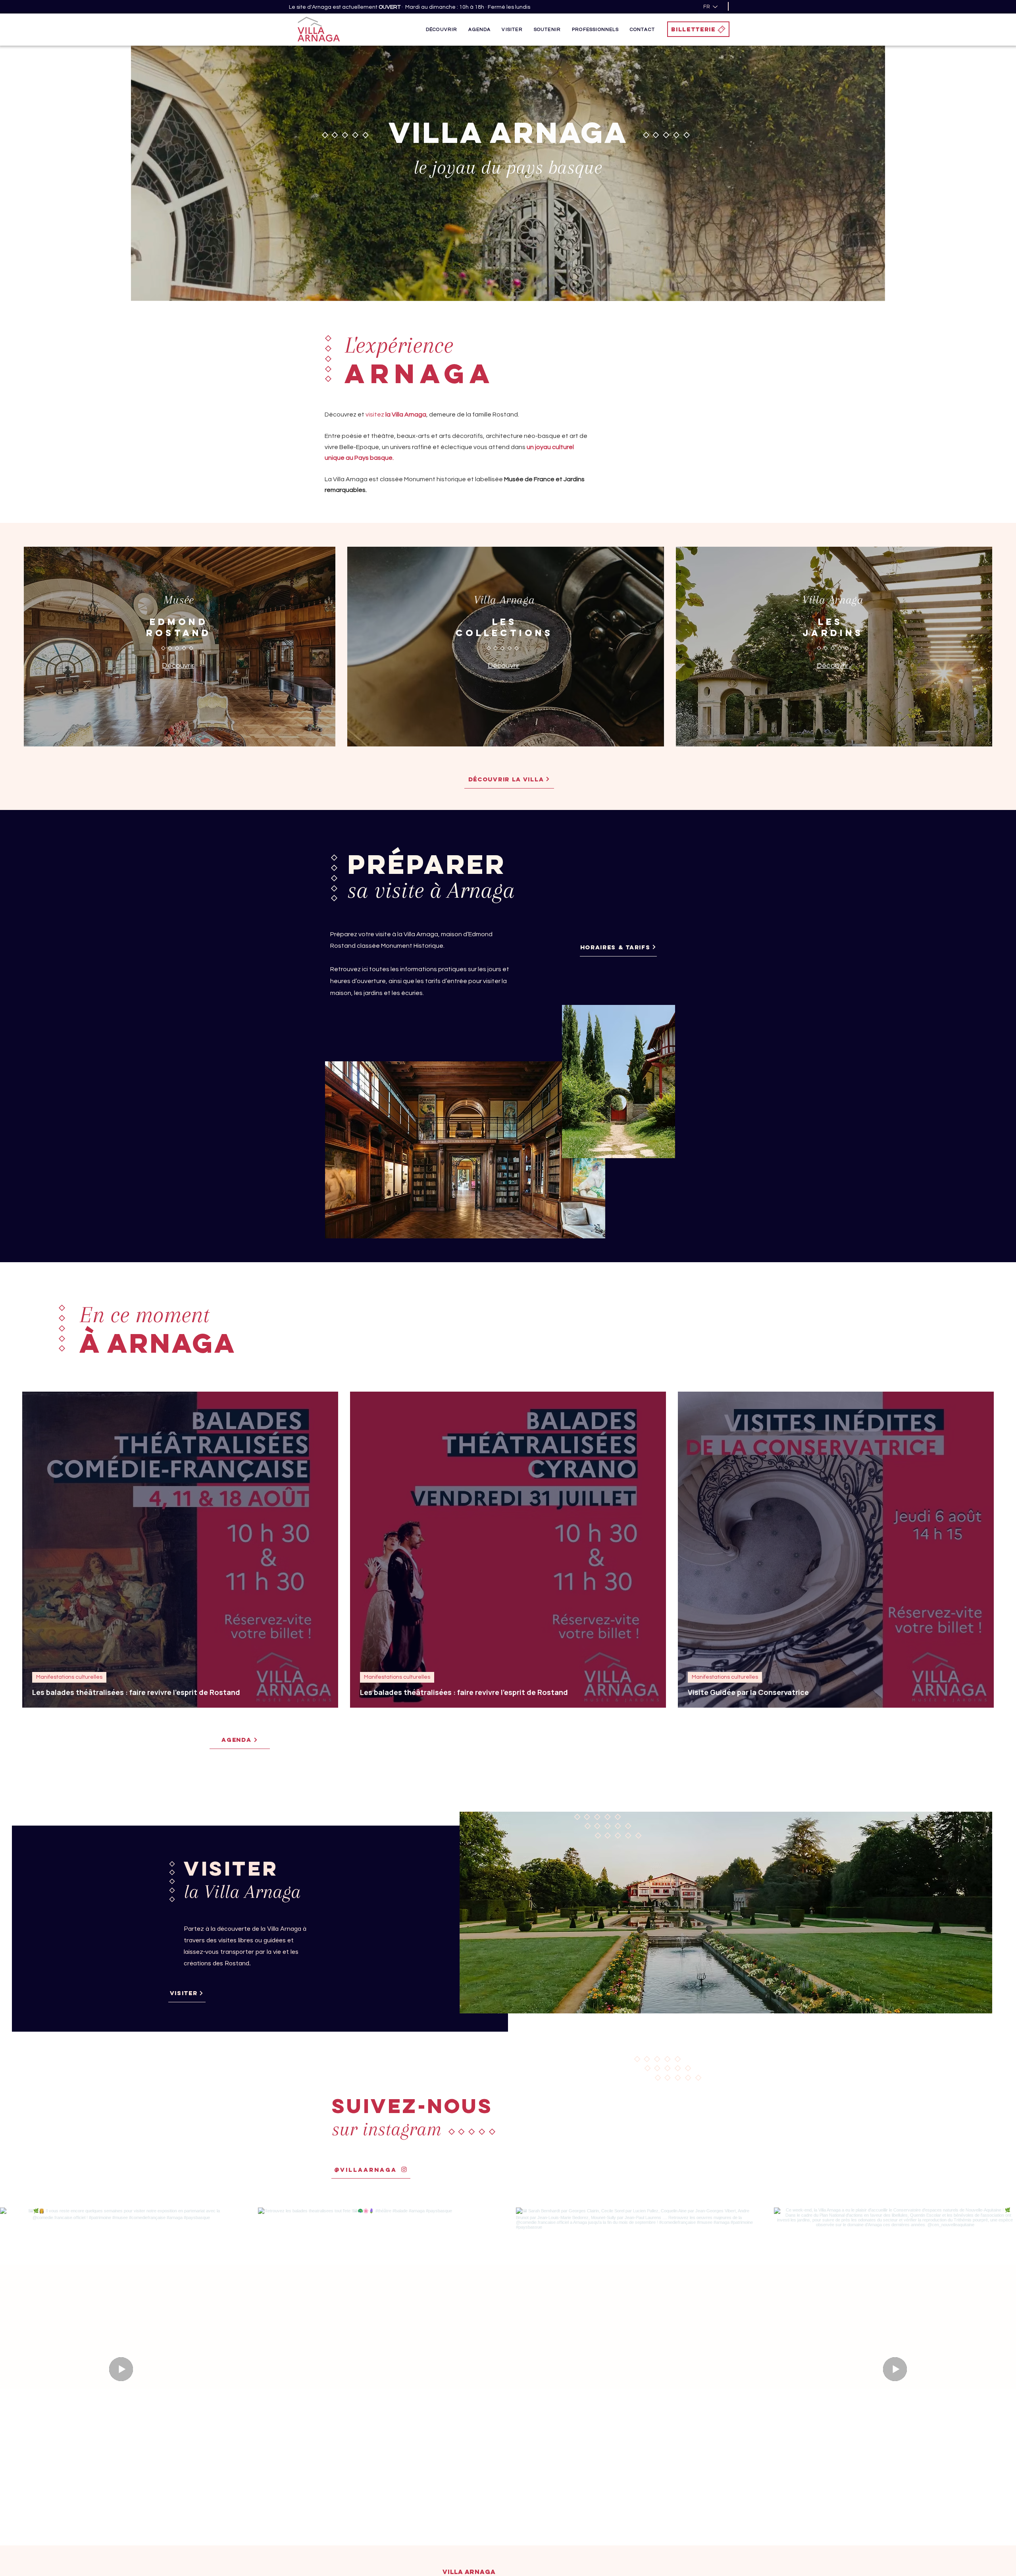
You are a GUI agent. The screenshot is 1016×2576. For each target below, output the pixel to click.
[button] (442, 29)
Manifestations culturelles (69, 1677)
